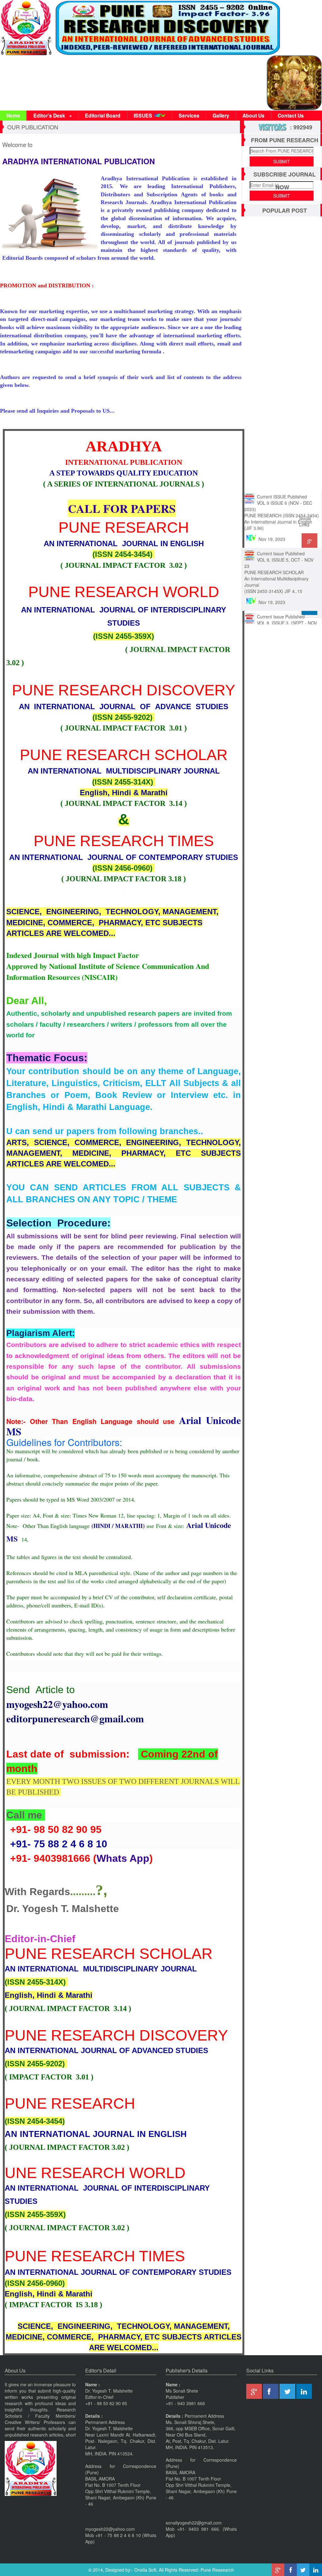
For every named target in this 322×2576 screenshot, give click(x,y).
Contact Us (291, 115)
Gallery (221, 115)
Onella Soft (145, 2570)
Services (189, 115)
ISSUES (143, 115)
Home (13, 115)
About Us (253, 115)
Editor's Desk (50, 115)
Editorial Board (103, 115)
